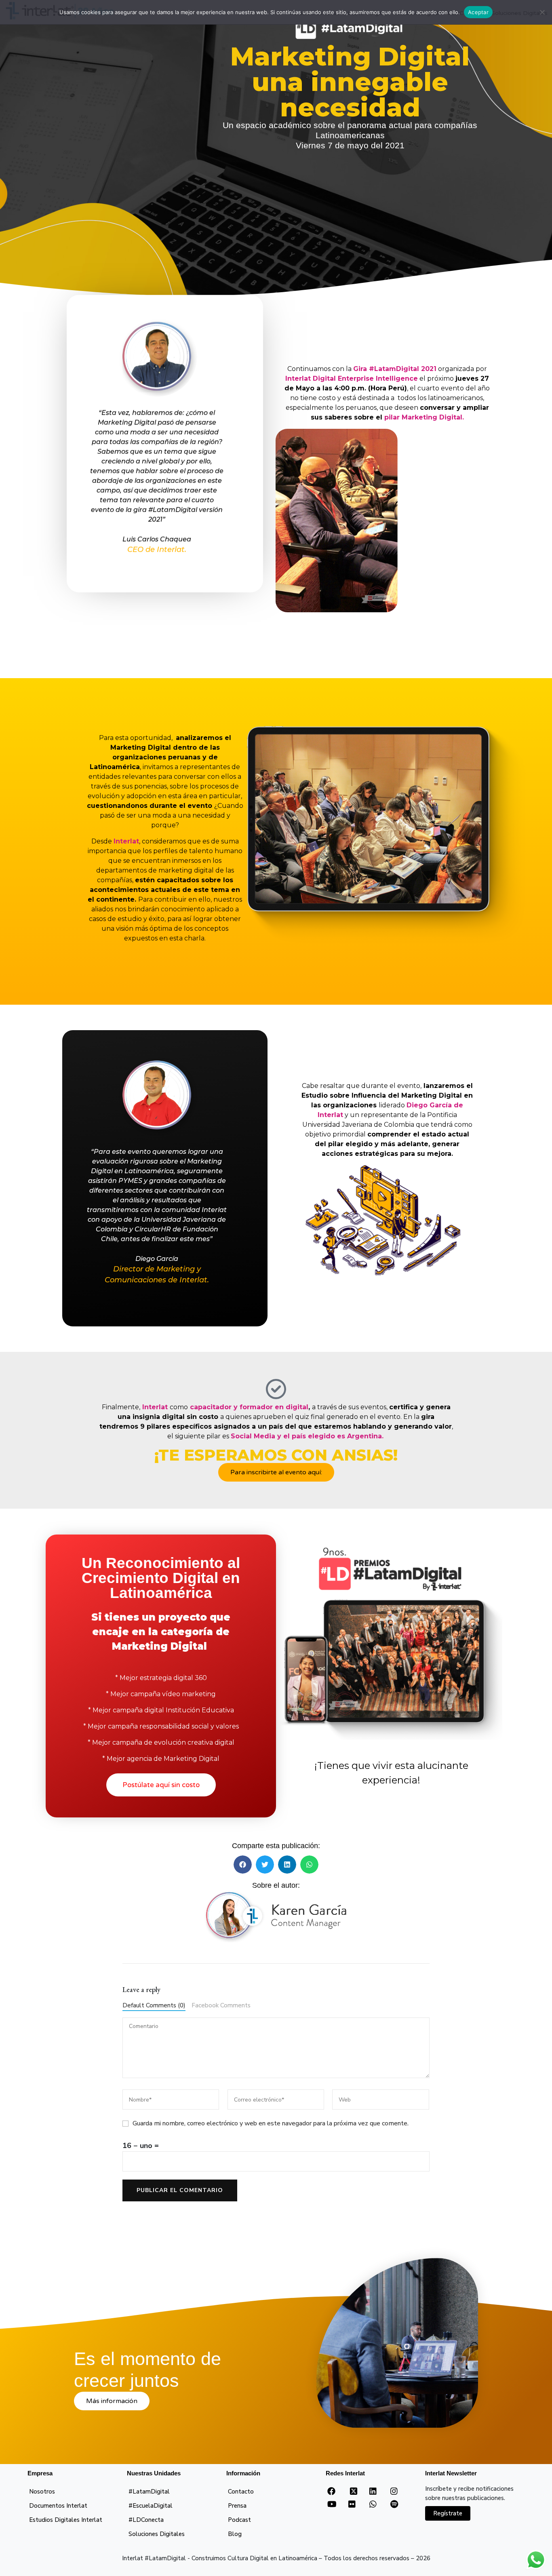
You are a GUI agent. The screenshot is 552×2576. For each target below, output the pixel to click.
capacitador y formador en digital (248, 1407)
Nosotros (42, 2492)
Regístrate (448, 2513)
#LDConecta (146, 2520)
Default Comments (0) (154, 2005)
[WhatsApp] (373, 2504)
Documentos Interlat (58, 2506)
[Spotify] (394, 2504)
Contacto (241, 2492)
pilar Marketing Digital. (424, 417)
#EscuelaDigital (151, 2506)
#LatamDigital (149, 2492)
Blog (235, 2534)
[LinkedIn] (373, 2492)
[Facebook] (331, 2492)
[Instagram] (394, 2492)
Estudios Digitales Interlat (66, 2520)
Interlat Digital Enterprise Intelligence (352, 378)
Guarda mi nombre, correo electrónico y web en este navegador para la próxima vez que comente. (271, 2123)
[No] (542, 12)
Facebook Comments (221, 2005)
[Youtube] (332, 2504)
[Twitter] (354, 2494)
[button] (243, 1865)
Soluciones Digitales (157, 2534)
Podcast (239, 2520)
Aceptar (478, 12)
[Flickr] (352, 2504)
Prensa (237, 2506)
